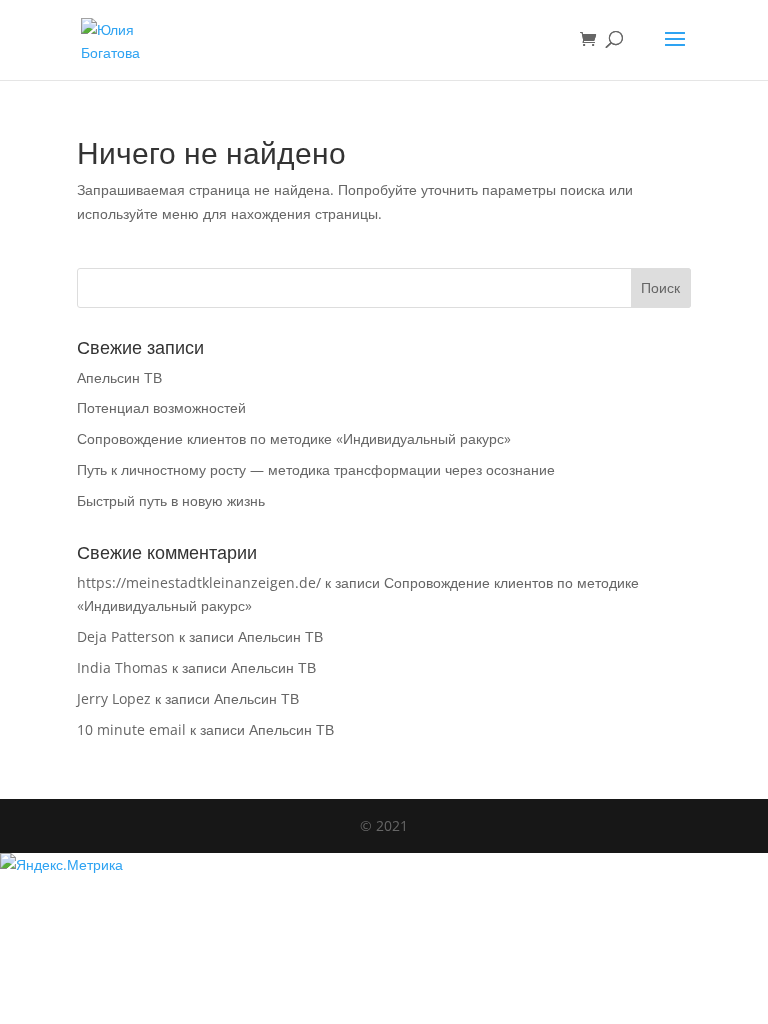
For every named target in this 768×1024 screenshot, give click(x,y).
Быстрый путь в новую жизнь (171, 500)
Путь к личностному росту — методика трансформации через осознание (316, 469)
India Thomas (122, 667)
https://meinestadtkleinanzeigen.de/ (199, 582)
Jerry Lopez (114, 698)
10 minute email (131, 729)
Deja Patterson (126, 636)
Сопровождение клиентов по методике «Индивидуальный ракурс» (294, 438)
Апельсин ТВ (119, 377)
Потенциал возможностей (161, 407)
